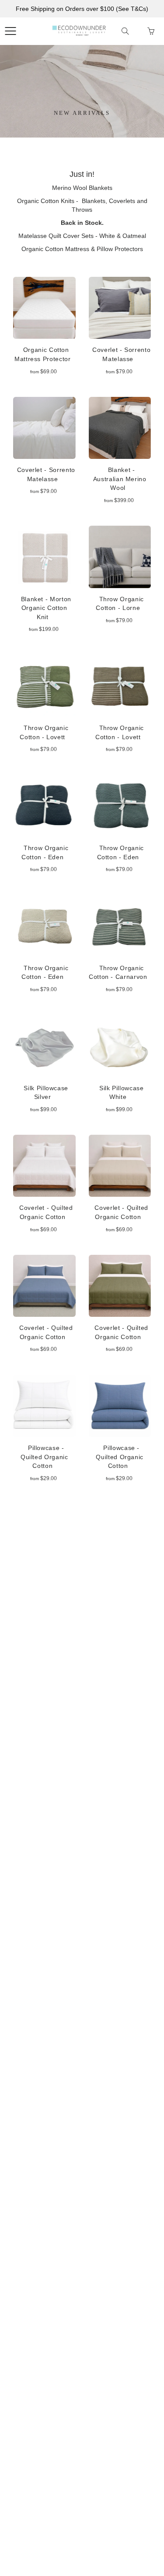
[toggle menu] (10, 31)
